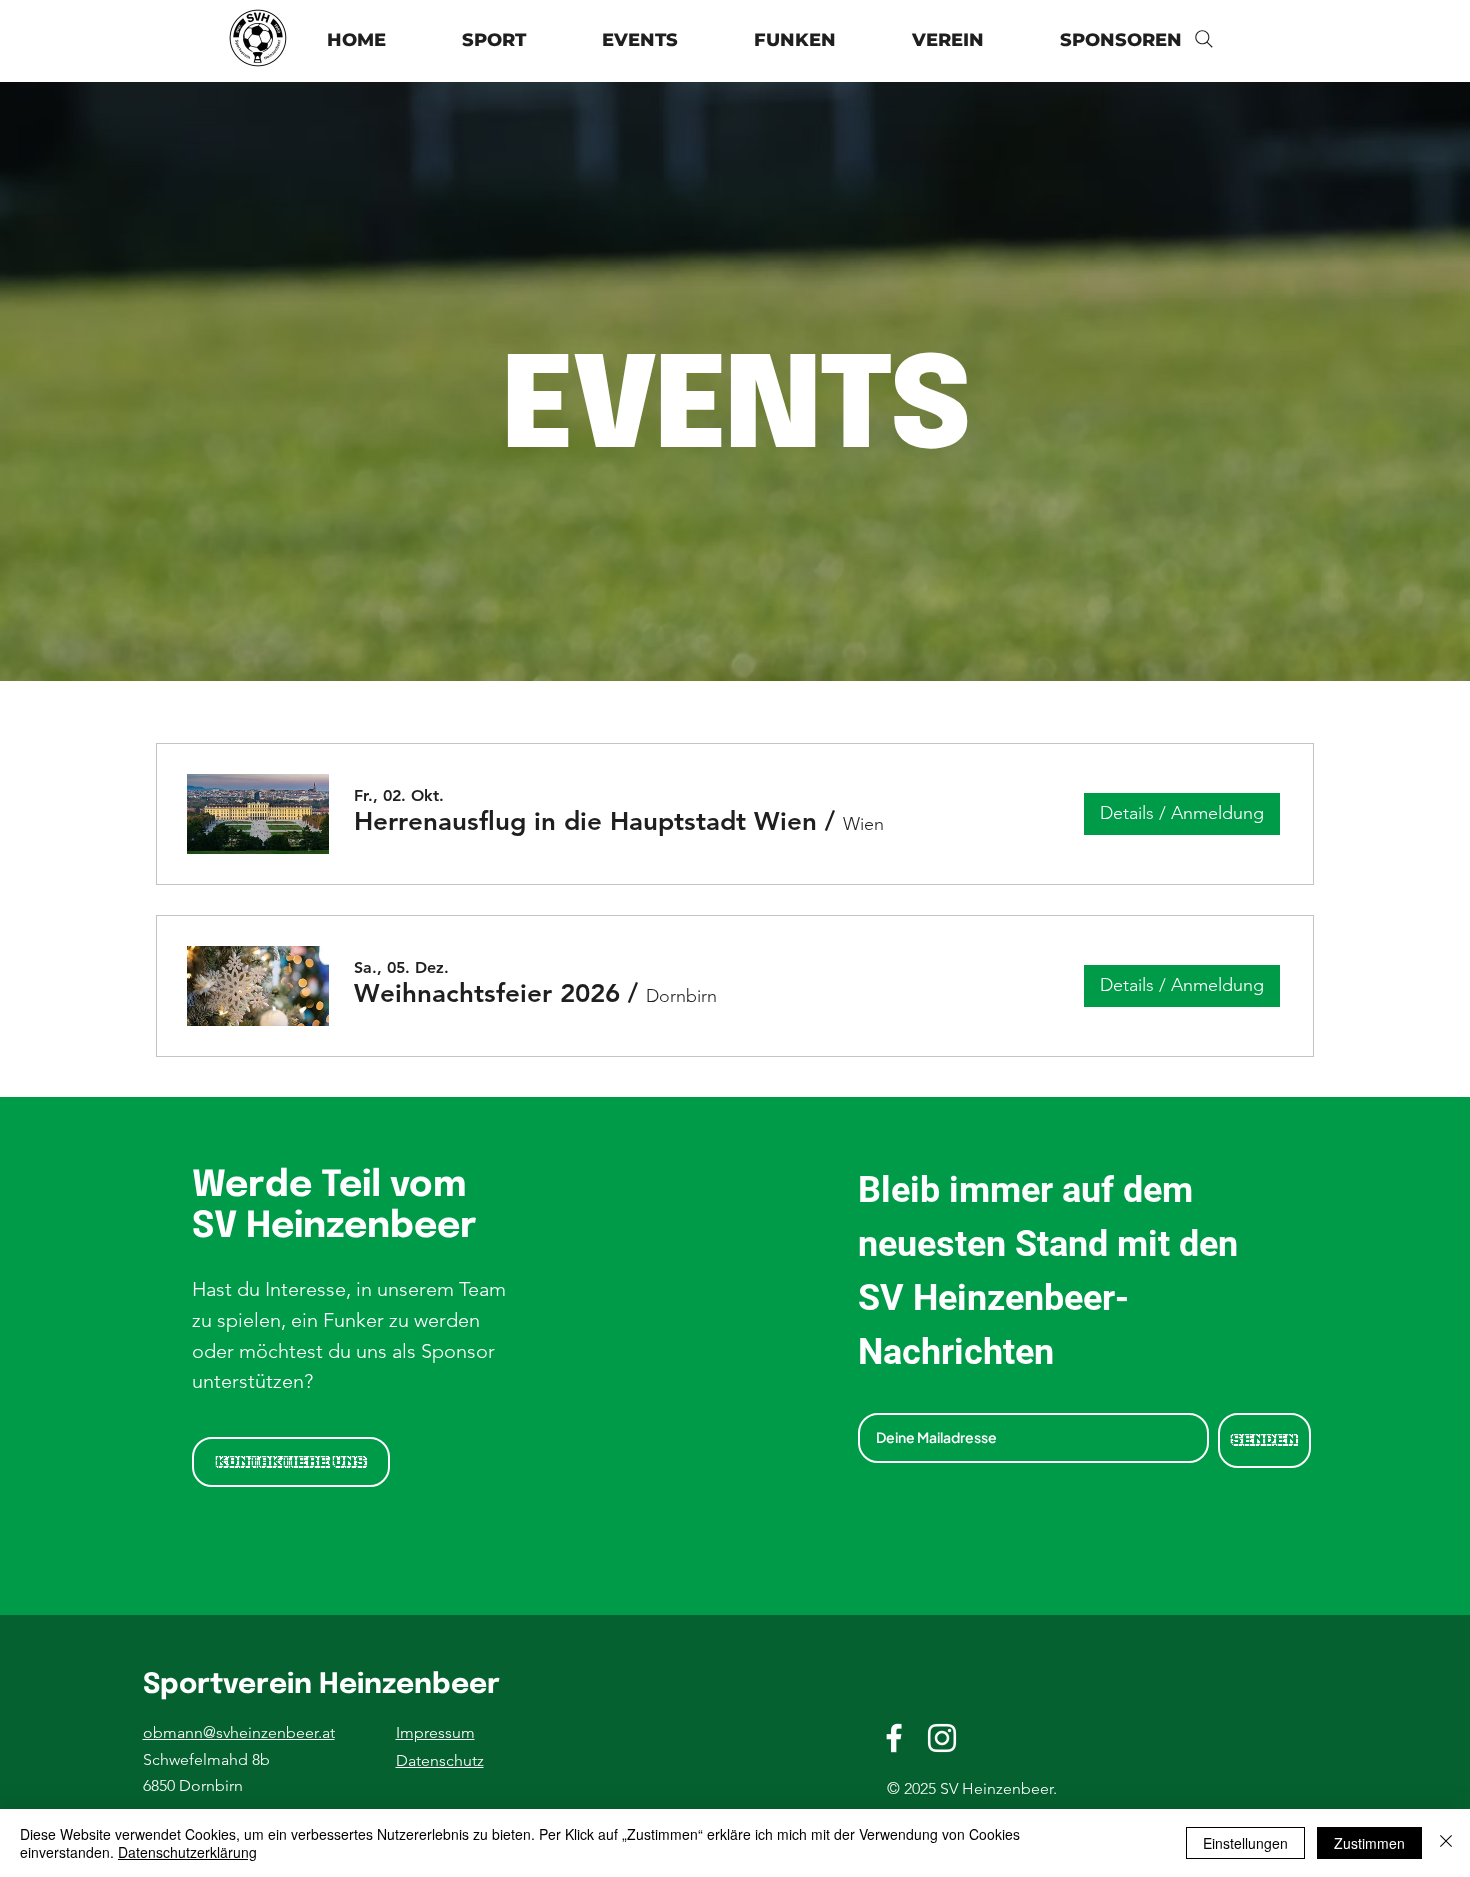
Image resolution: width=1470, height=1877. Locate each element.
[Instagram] (942, 1738)
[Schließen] (1446, 1843)
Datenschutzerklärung (187, 1852)
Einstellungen (1245, 1843)
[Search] (1204, 39)
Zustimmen (1369, 1843)
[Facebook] (894, 1738)
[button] (948, 40)
